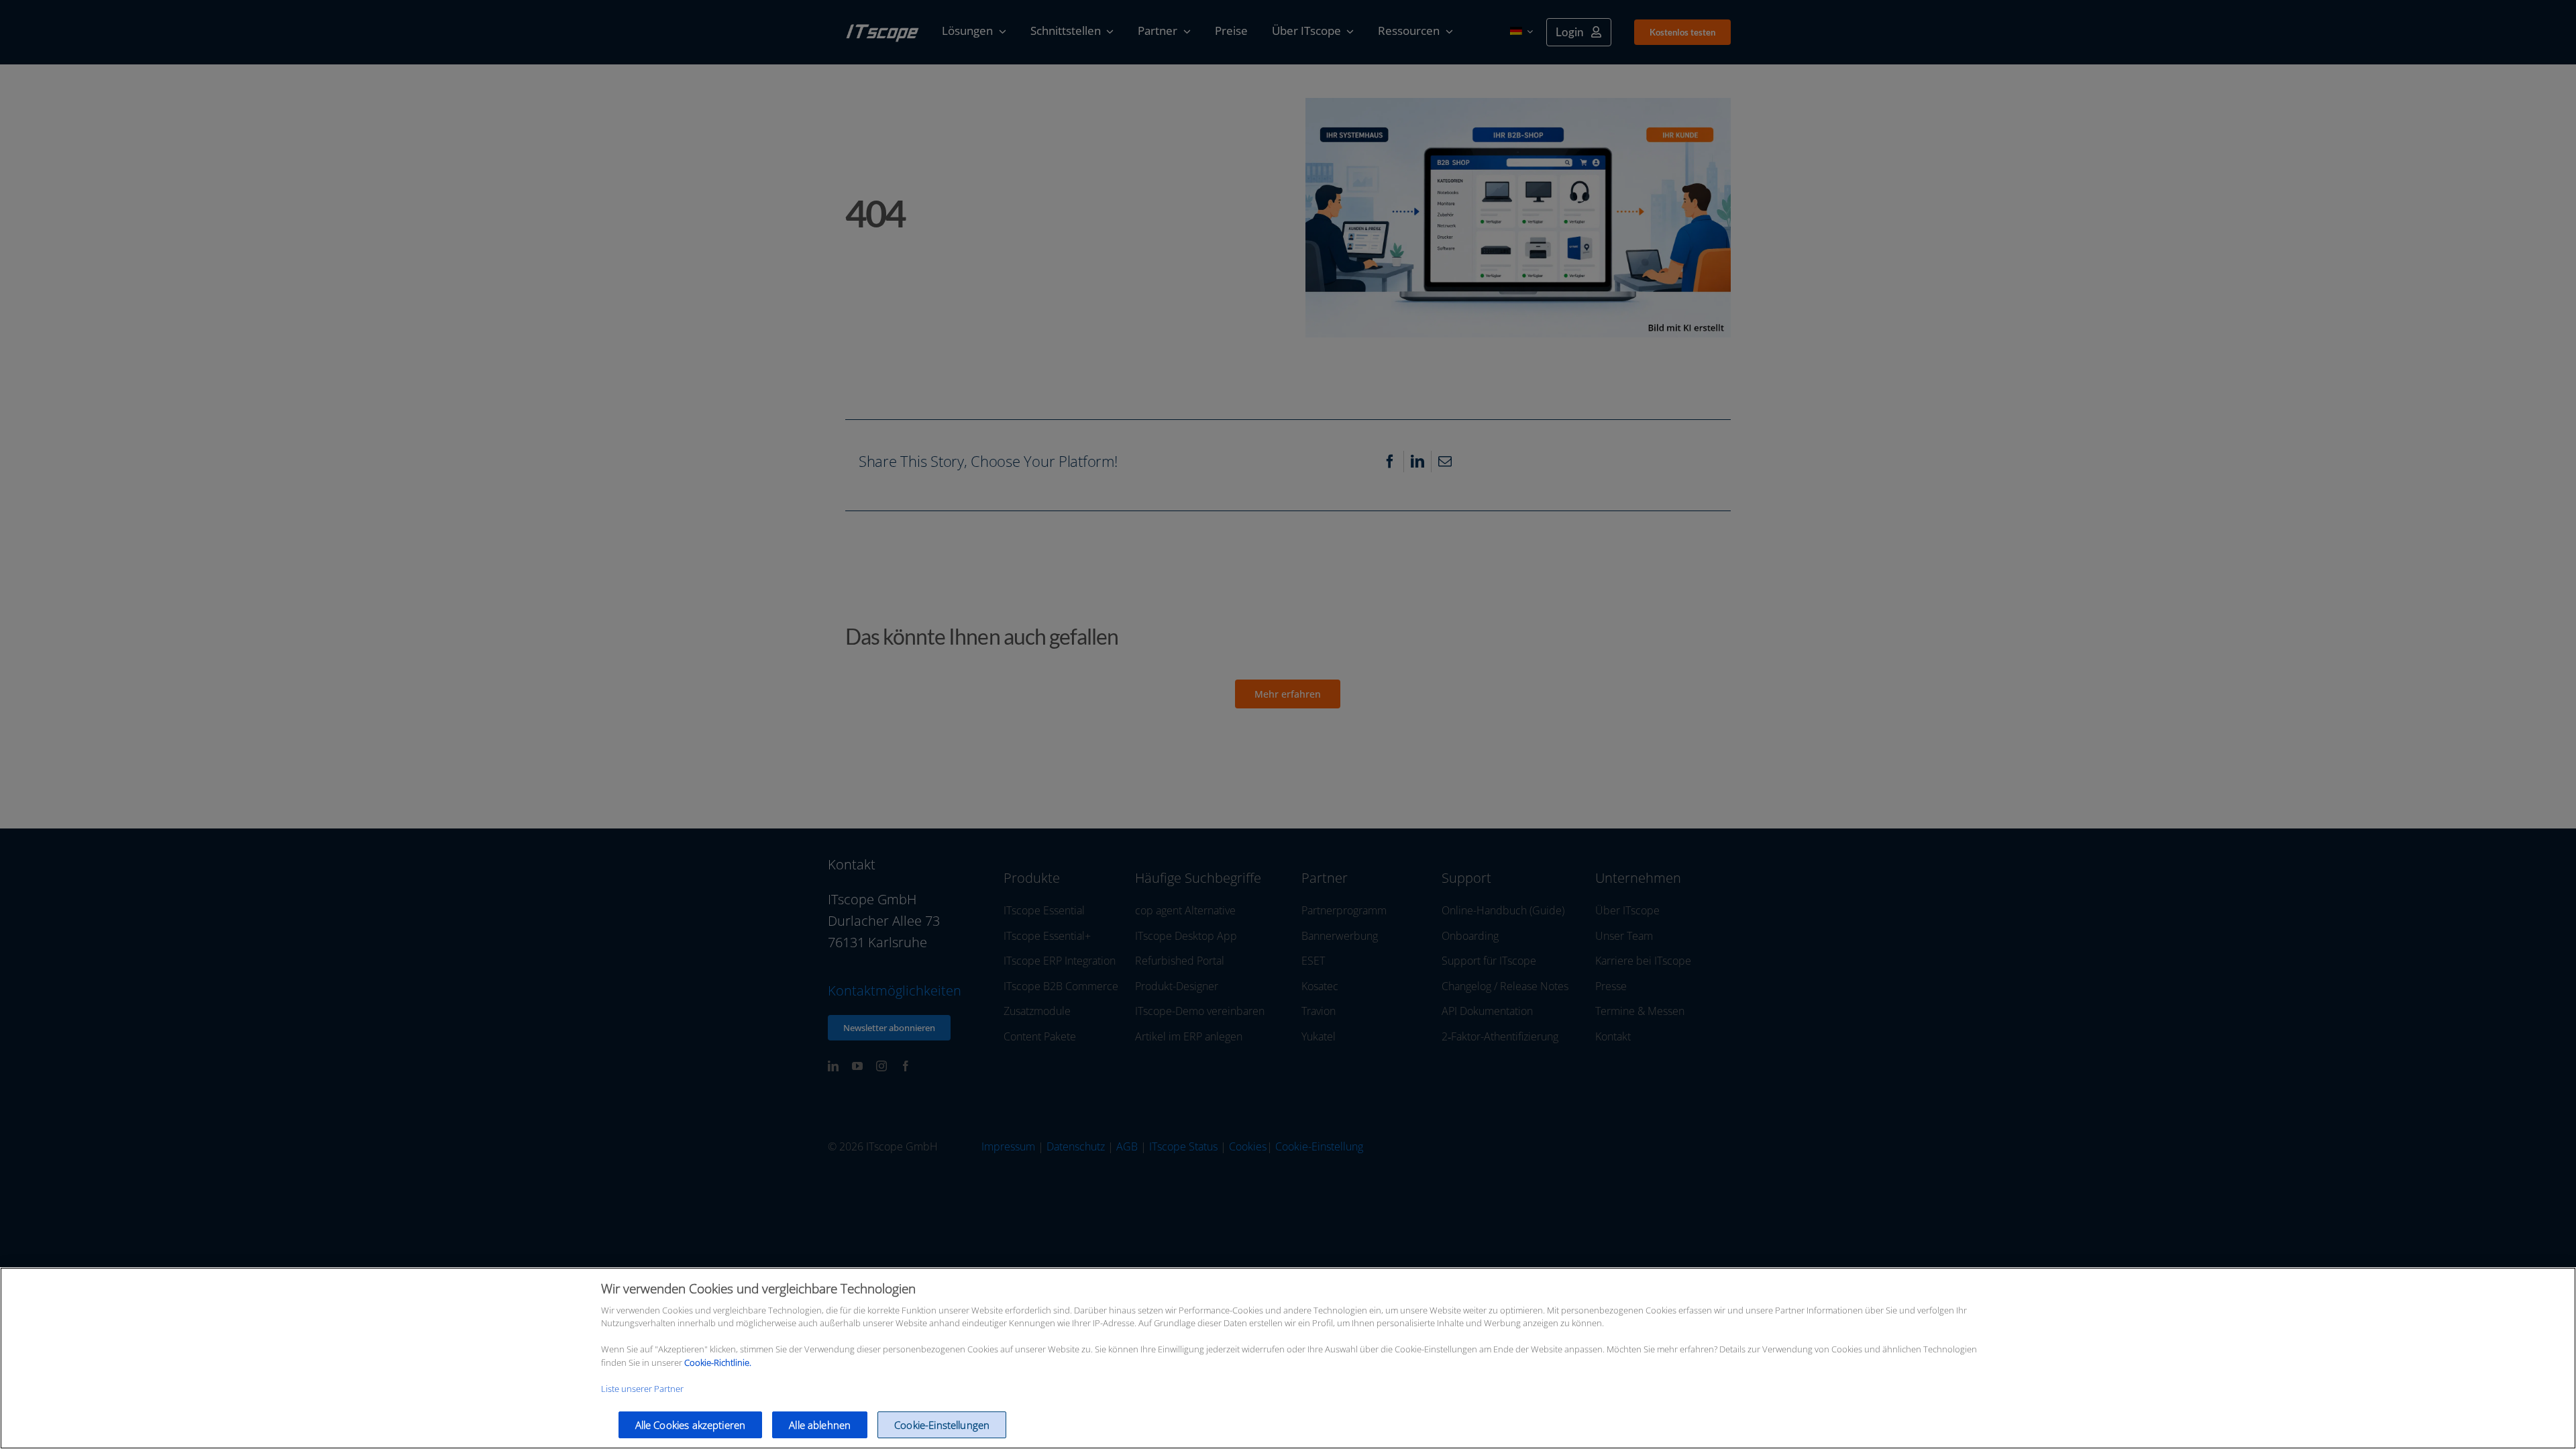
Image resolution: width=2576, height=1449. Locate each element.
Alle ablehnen (820, 1425)
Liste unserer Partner (642, 1389)
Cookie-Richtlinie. (718, 1362)
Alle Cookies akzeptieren (691, 1425)
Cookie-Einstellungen (942, 1425)
